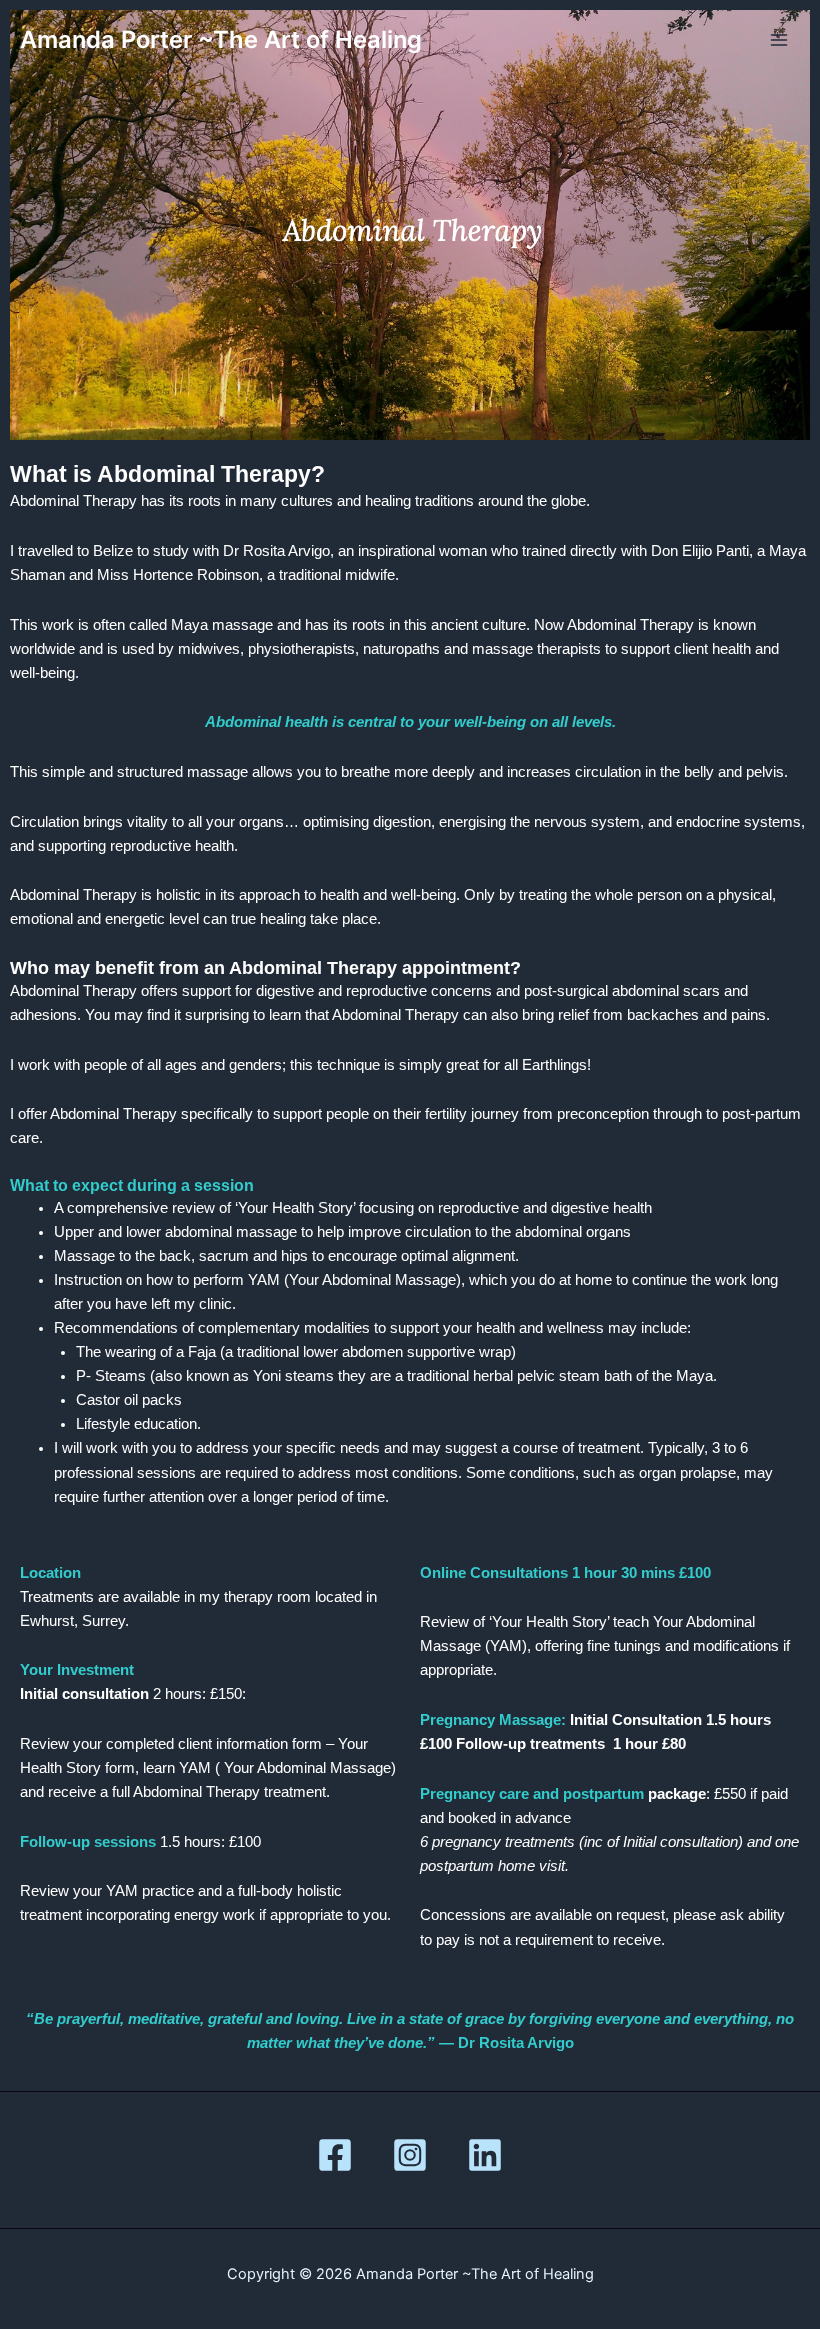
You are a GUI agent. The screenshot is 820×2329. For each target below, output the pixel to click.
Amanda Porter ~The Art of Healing (221, 39)
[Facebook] (335, 2155)
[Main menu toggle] (779, 40)
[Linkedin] (485, 2155)
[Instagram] (410, 2155)
